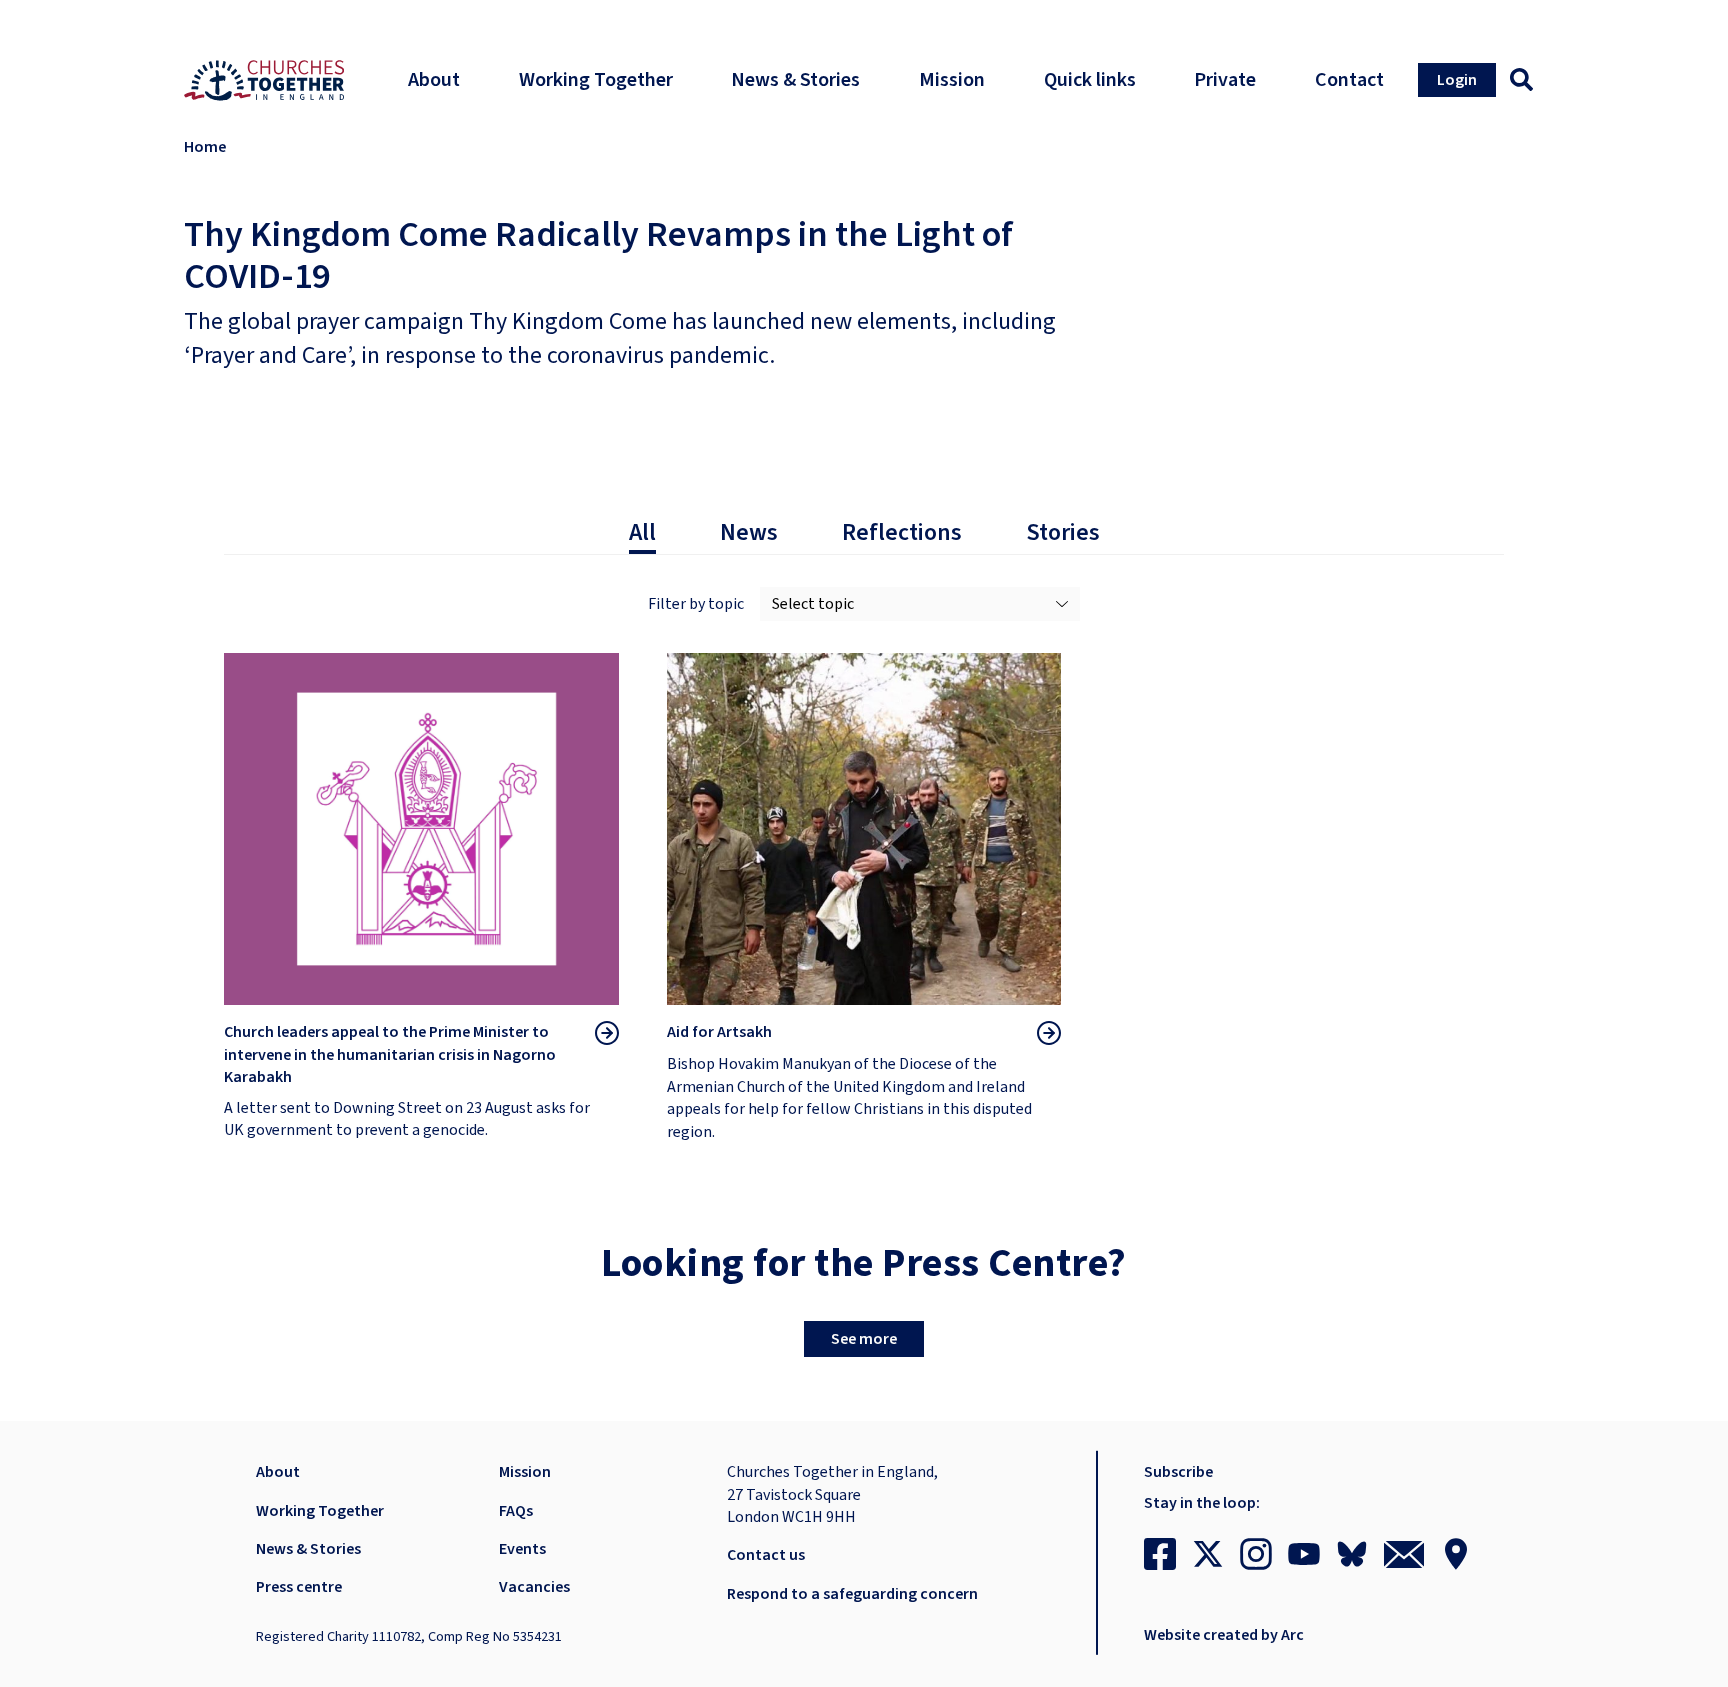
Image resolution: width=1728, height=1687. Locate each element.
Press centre (299, 1587)
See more (864, 1339)
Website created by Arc (1224, 1635)
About (278, 1472)
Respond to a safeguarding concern (852, 1594)
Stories (1063, 533)
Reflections (902, 533)
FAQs (516, 1511)
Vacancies (534, 1587)
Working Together (320, 1511)
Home (205, 147)
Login (1457, 80)
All (642, 533)
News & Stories (308, 1549)
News (749, 533)
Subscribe (1178, 1472)
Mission (525, 1472)
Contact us (766, 1555)
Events (522, 1549)
